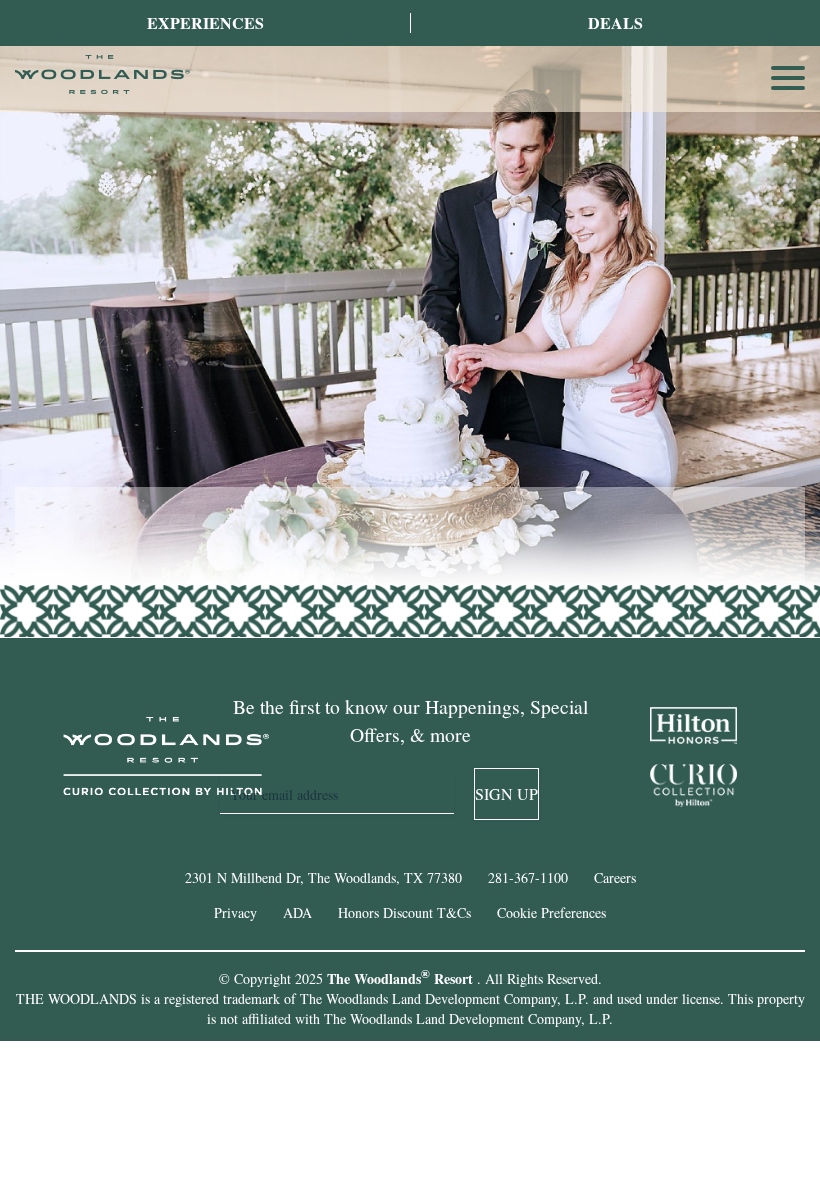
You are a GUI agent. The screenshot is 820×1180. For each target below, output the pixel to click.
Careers (615, 877)
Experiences (205, 22)
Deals (615, 22)
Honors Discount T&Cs (404, 912)
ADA (297, 912)
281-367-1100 (528, 877)
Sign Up (506, 793)
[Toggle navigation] (788, 78)
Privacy (235, 912)
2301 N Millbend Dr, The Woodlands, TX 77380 (323, 877)
